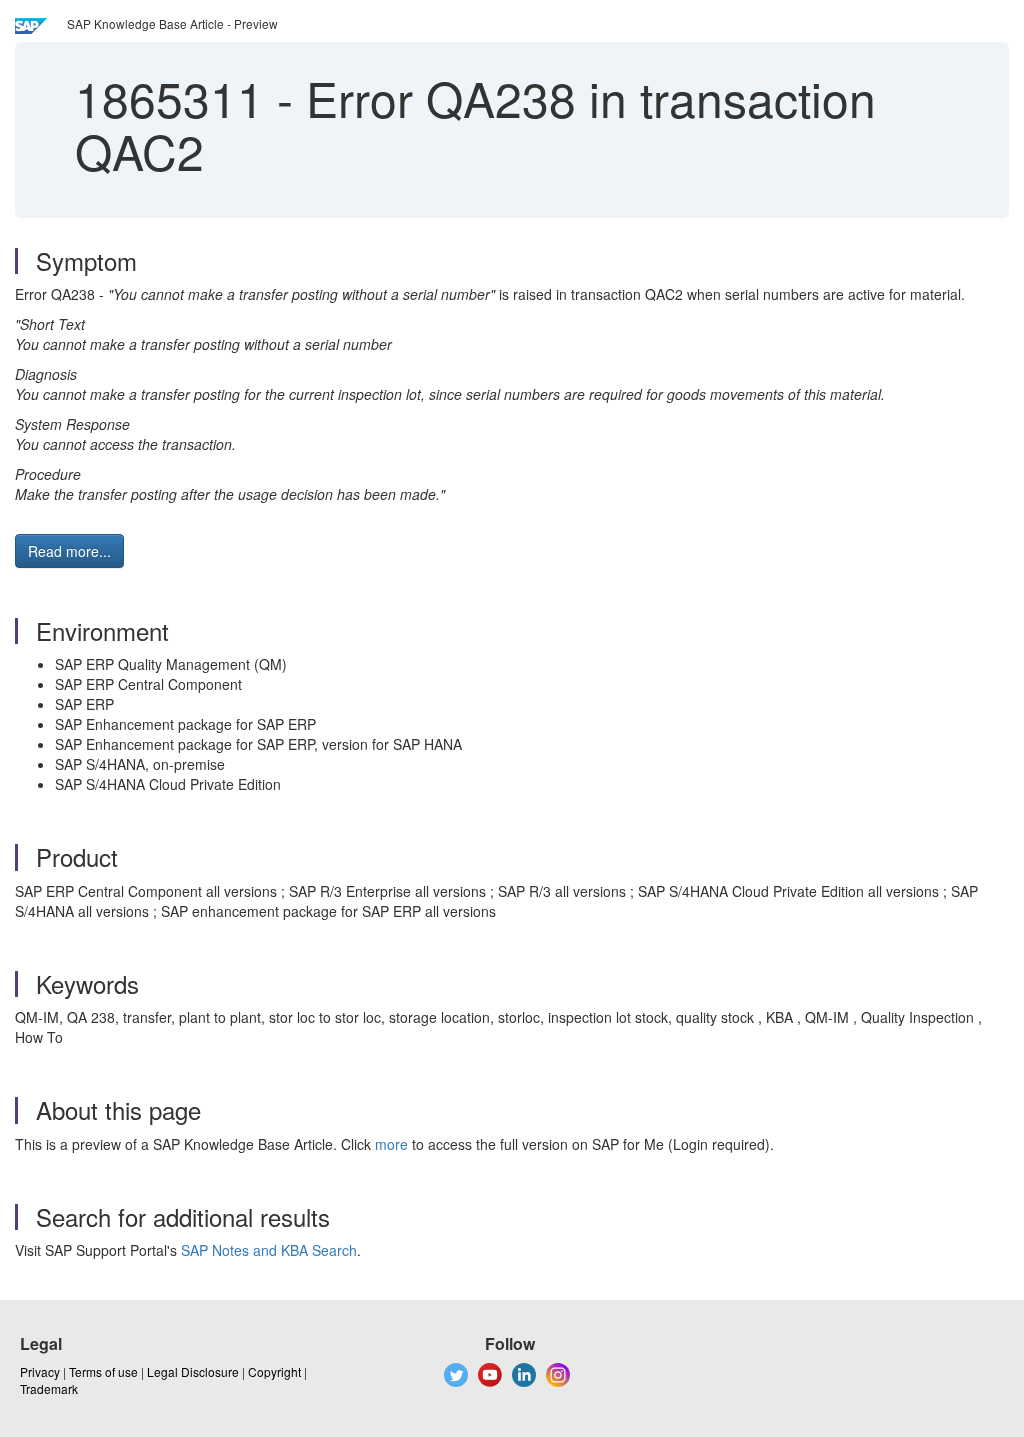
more (391, 1144)
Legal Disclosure (193, 1371)
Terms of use (103, 1371)
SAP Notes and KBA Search (269, 1250)
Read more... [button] (69, 551)
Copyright (274, 1371)
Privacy (40, 1371)
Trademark (49, 1388)
